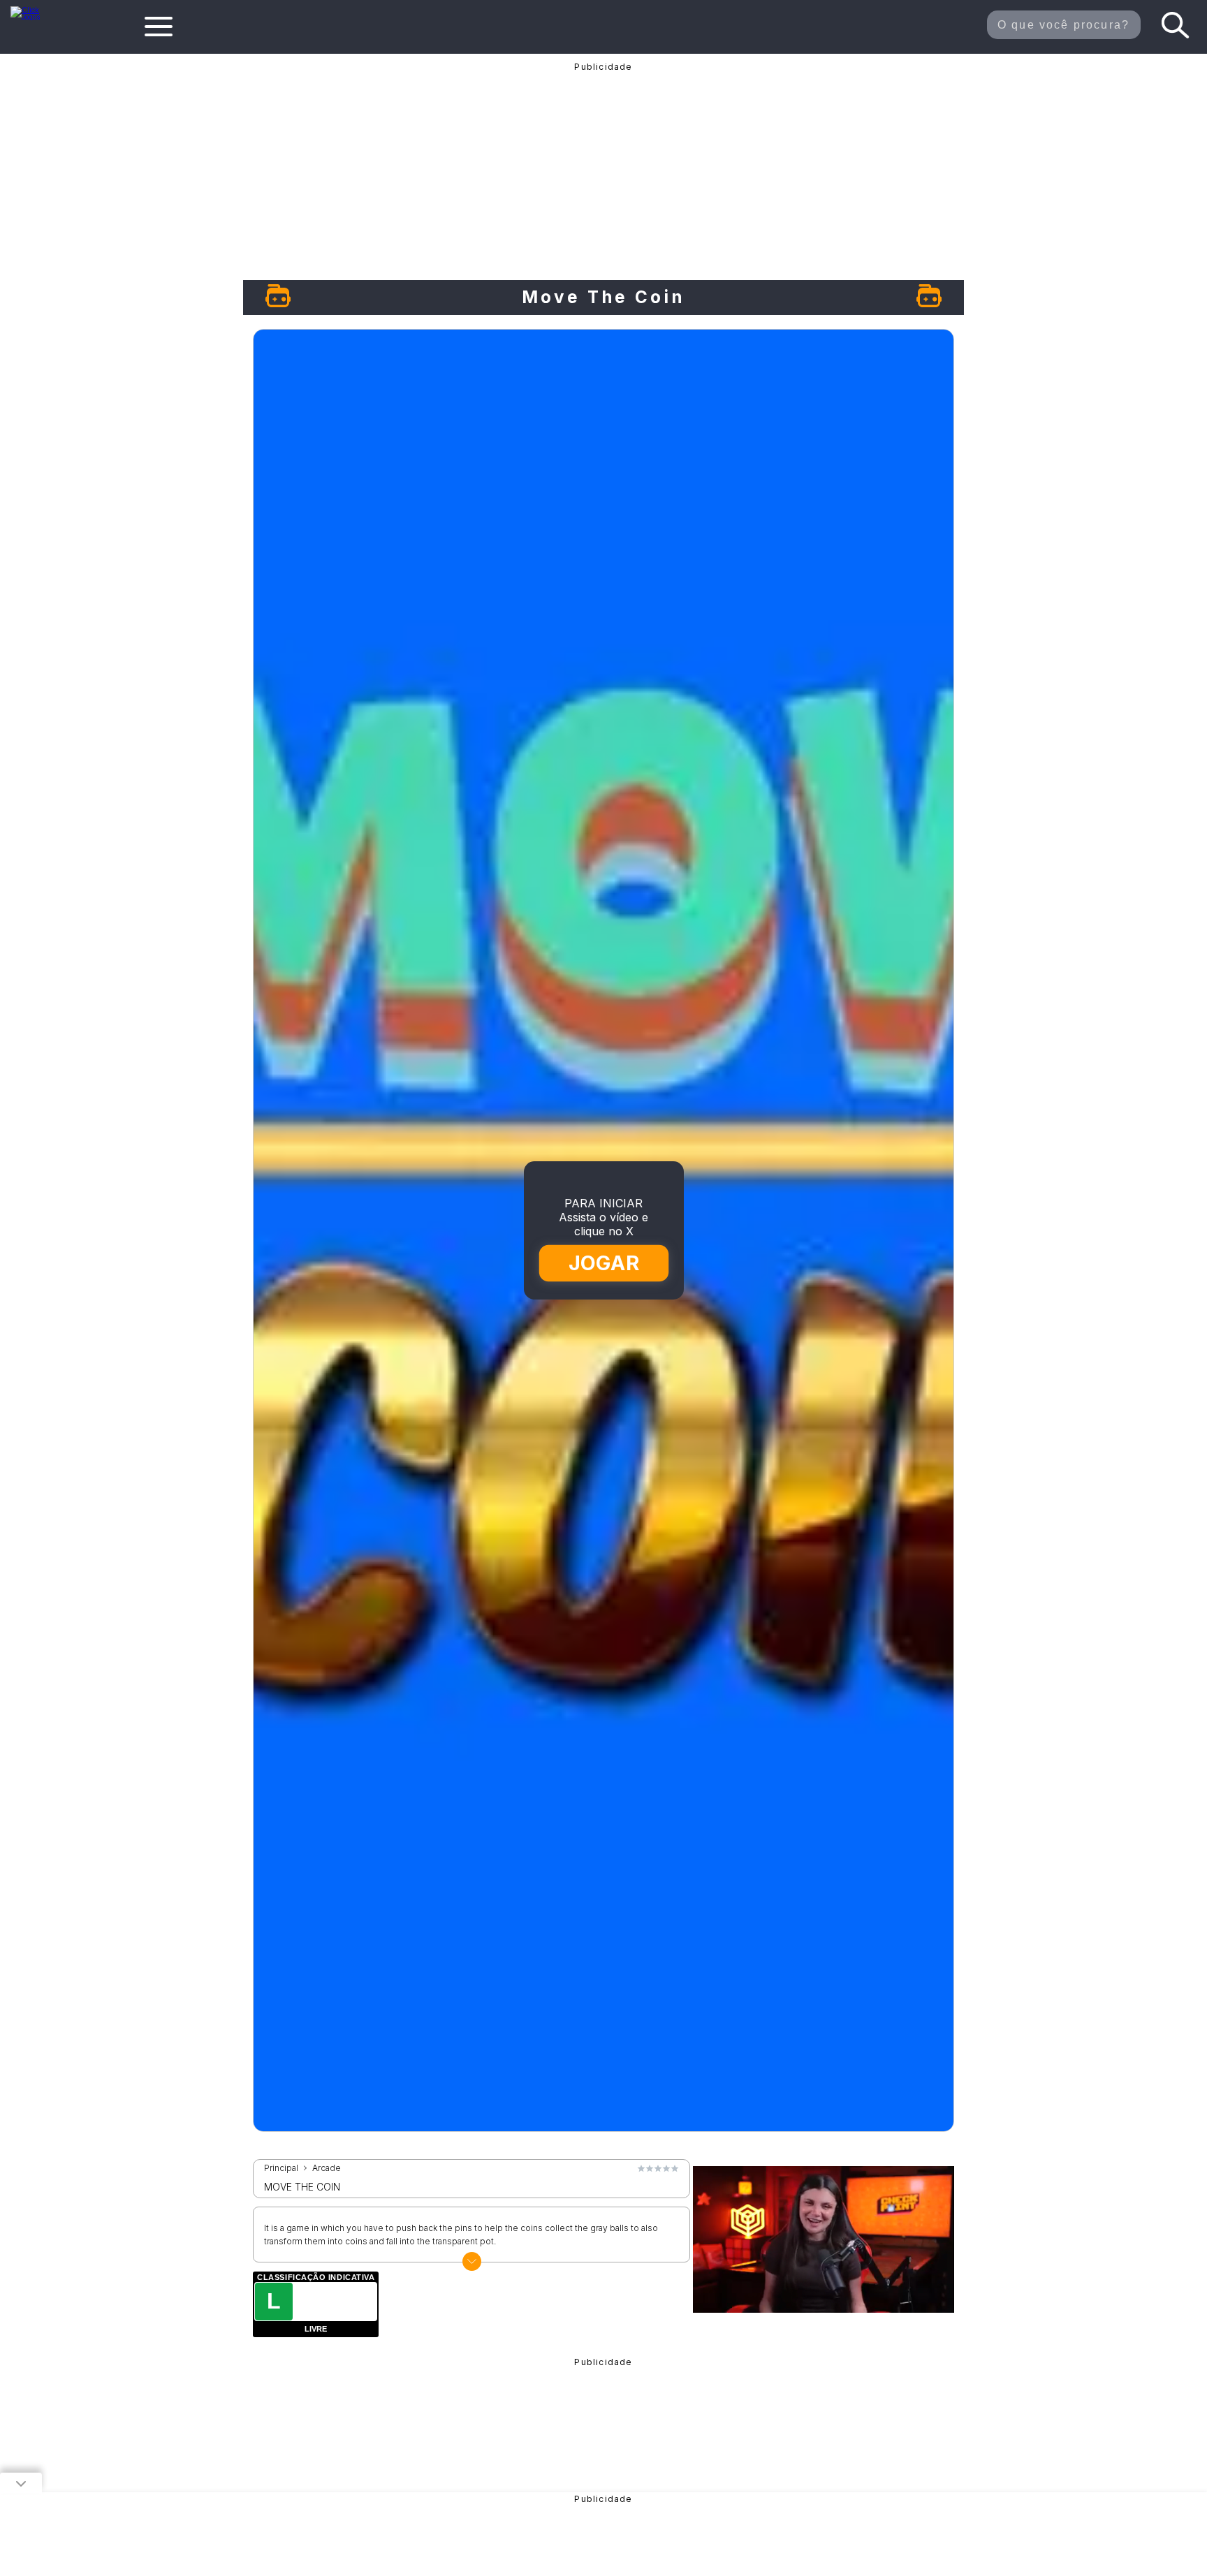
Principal (281, 2168)
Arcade (327, 2168)
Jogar (604, 1264)
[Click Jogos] (34, 17)
